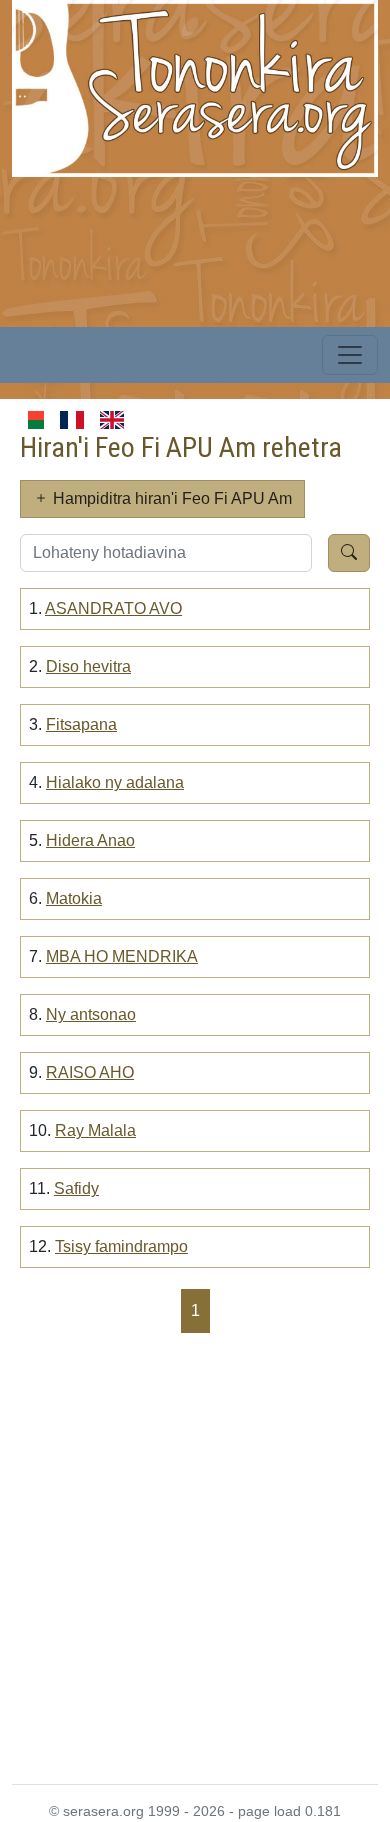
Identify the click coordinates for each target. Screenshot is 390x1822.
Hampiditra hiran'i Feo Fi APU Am (170, 498)
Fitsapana (81, 724)
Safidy (76, 1188)
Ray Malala (95, 1130)
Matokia (74, 898)
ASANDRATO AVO (113, 608)
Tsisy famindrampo (121, 1246)
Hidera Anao (90, 840)
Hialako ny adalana (115, 782)
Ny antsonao (91, 1014)
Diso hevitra (88, 666)
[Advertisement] (195, 1557)
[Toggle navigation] (350, 355)
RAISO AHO (90, 1072)
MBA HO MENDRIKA (122, 956)
